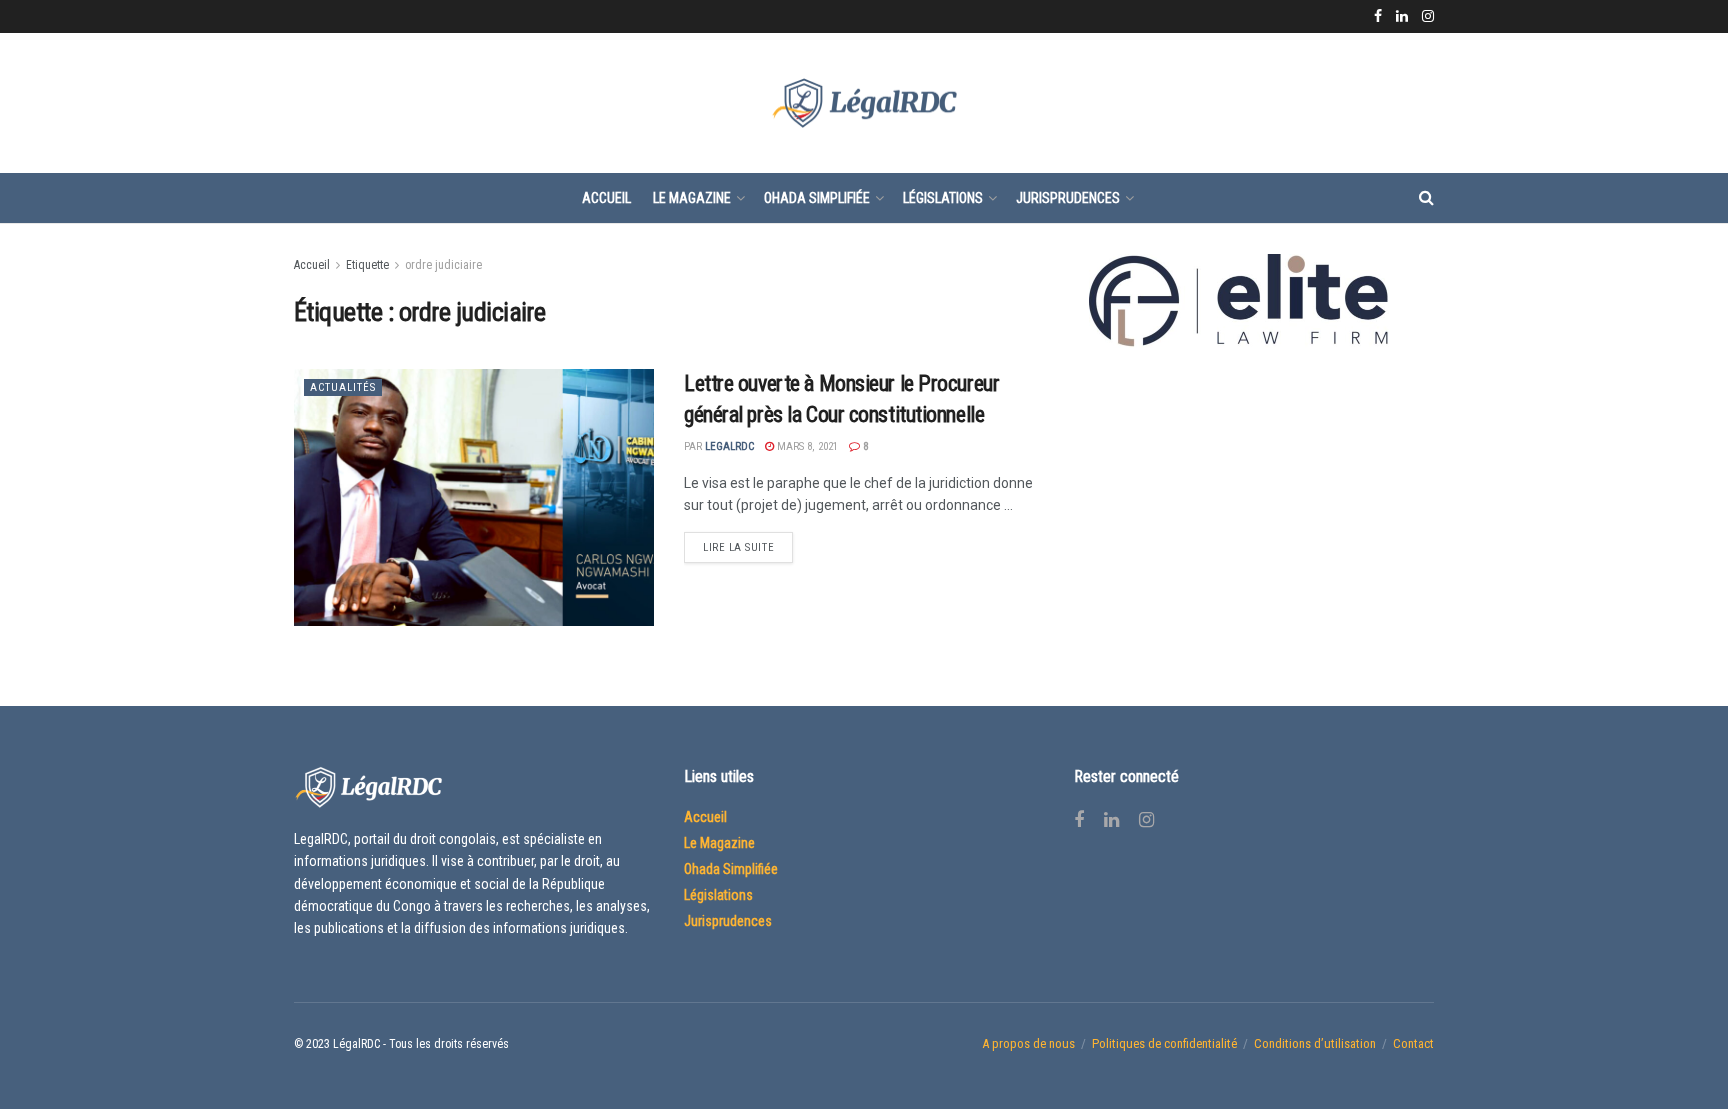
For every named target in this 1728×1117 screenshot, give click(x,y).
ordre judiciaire (443, 265)
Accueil (606, 198)
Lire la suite (738, 547)
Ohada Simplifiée (817, 198)
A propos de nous (1028, 1043)
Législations (943, 198)
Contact (1413, 1043)
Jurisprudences (1068, 198)
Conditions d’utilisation (1315, 1043)
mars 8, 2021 (806, 446)
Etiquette (367, 265)
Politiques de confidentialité (1164, 1043)
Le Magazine (692, 198)
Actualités (343, 387)
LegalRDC (729, 446)
